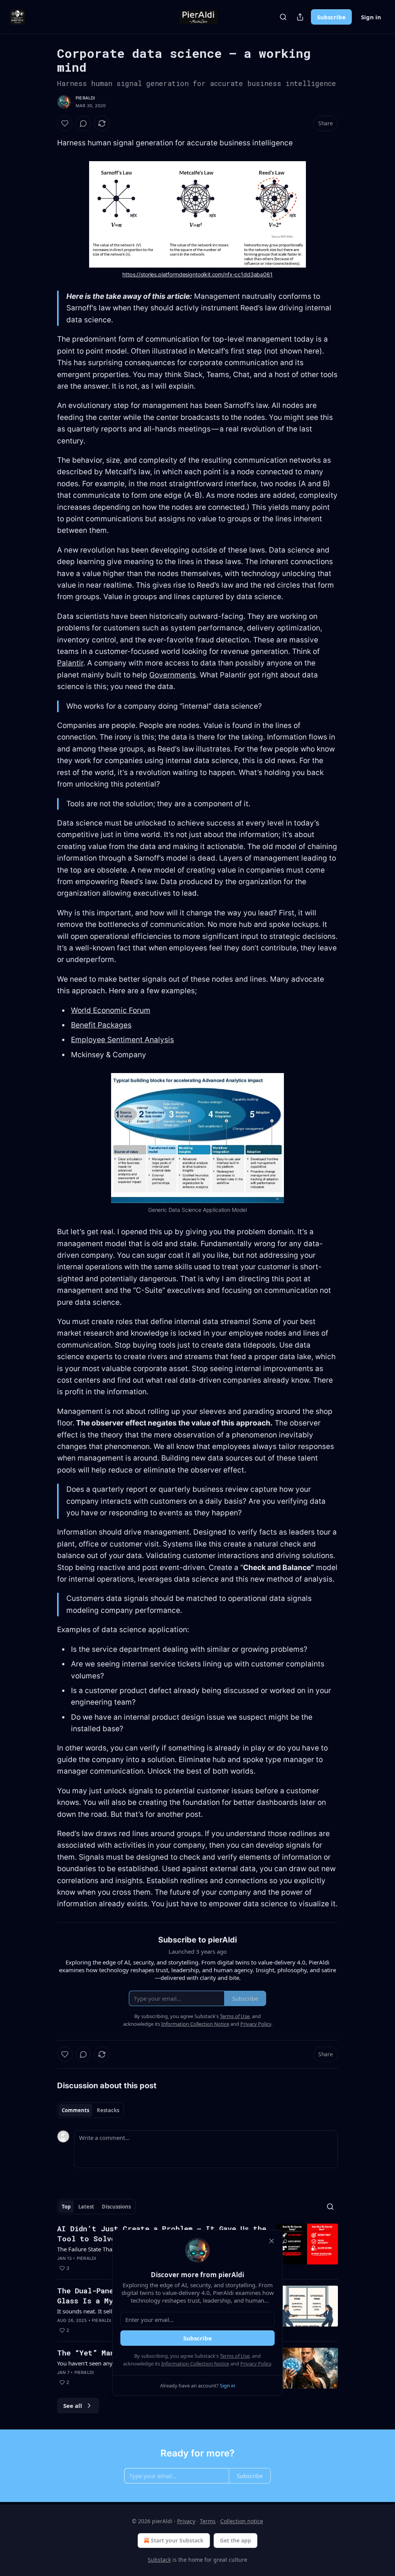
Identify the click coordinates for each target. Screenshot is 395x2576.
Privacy (186, 2521)
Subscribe (331, 17)
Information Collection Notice (195, 2364)
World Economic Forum (111, 1010)
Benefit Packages (101, 1025)
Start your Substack (177, 2540)
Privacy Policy (256, 2364)
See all (73, 2406)
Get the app (235, 2540)
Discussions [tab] (116, 2207)
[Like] (65, 123)
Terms (208, 2521)
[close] (272, 2241)
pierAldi (85, 98)
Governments (173, 675)
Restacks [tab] (108, 2110)
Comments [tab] (75, 2110)
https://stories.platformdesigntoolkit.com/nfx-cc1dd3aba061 (197, 274)
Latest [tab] (86, 2207)
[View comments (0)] (83, 123)
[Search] (283, 17)
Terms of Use (235, 2356)
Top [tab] (66, 2207)
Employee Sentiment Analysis (122, 1040)
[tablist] (90, 2110)
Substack (159, 2560)
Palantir (70, 663)
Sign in (371, 17)
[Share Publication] (300, 17)
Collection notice (242, 2521)
